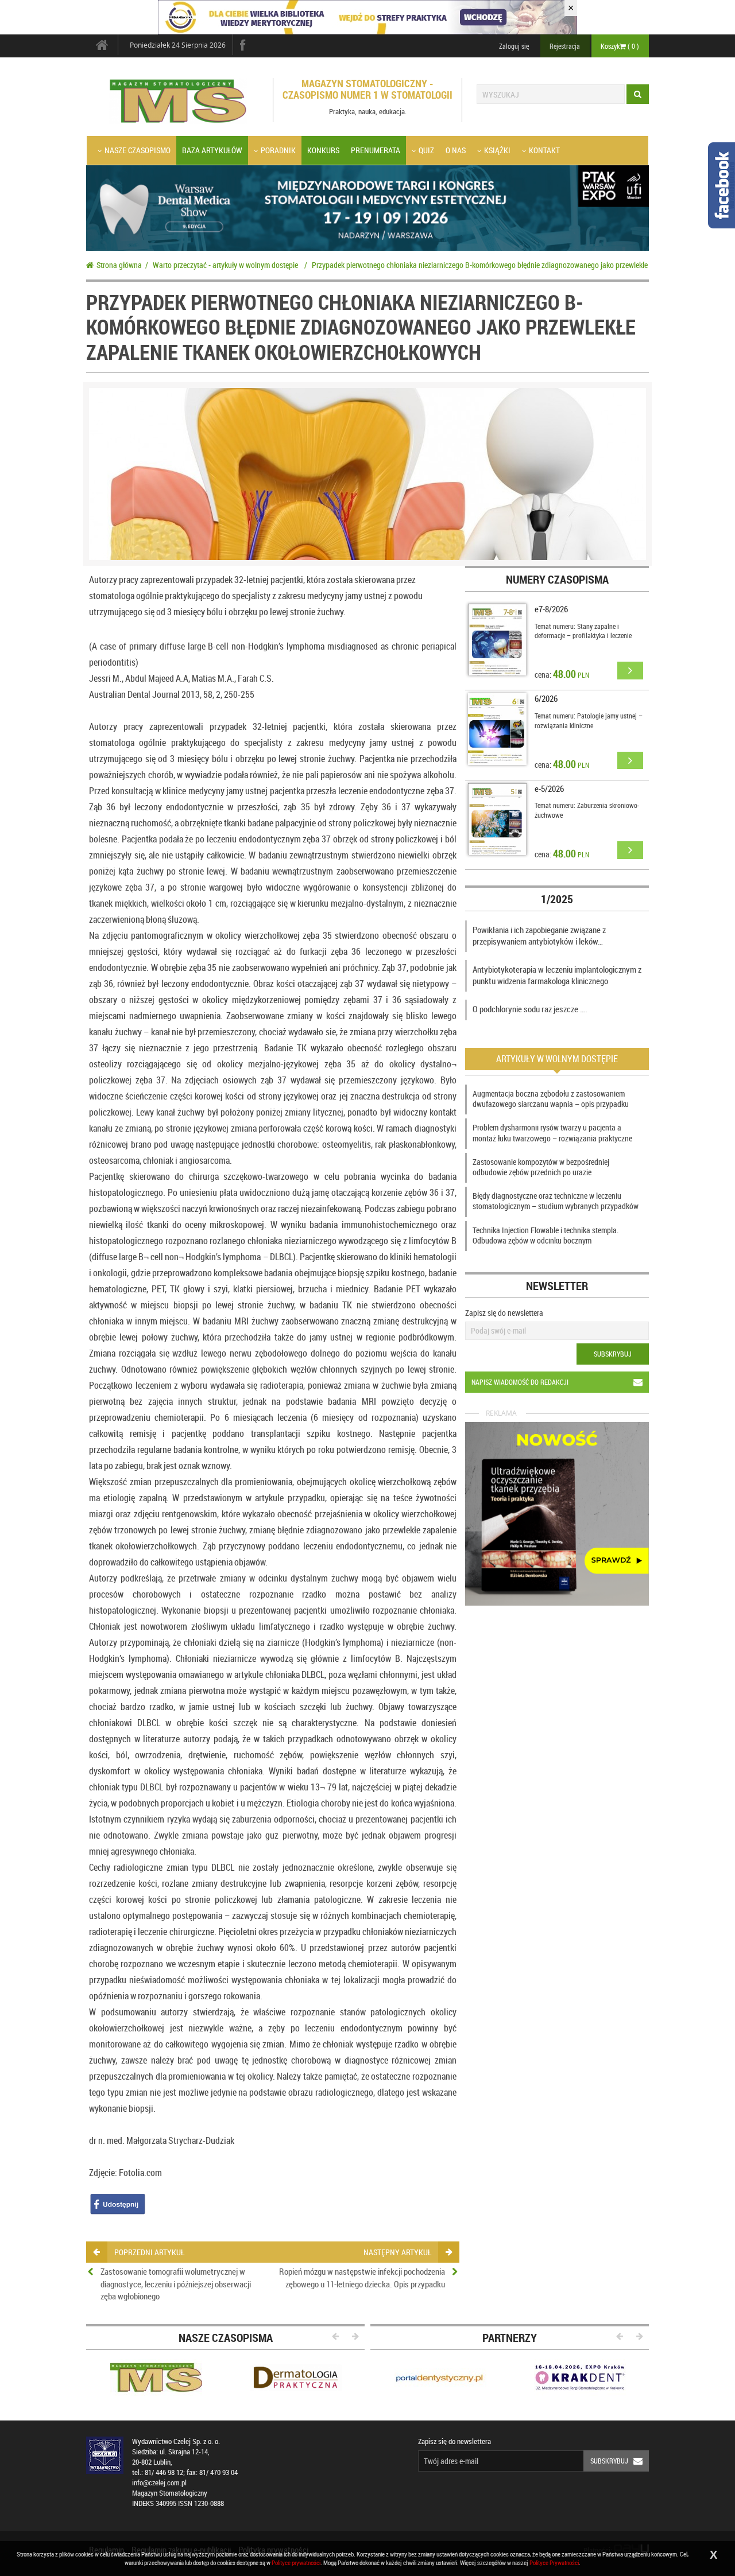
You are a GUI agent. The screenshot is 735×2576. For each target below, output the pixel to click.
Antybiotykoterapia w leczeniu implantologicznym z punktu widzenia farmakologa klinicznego (557, 975)
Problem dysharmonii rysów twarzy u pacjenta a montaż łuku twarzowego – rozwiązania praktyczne (552, 1132)
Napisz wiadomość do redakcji (520, 1382)
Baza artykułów (212, 150)
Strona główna (119, 265)
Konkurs (323, 150)
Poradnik (278, 150)
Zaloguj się (514, 46)
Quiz (426, 150)
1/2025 (557, 899)
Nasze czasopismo (138, 150)
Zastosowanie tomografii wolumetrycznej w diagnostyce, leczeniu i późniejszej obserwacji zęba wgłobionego (176, 2284)
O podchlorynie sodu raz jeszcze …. (530, 1009)
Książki (497, 150)
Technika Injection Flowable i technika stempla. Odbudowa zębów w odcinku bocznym (546, 1235)
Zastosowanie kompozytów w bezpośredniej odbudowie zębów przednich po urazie (541, 1167)
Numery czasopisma (557, 579)
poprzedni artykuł (149, 2252)
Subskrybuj (613, 1354)
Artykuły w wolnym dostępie (557, 1059)
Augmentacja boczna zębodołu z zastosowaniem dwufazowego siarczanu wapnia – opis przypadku (551, 1099)
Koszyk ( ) (620, 46)
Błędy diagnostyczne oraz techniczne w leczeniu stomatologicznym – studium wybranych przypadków (556, 1201)
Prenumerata (376, 150)
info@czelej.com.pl (159, 2483)
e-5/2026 (549, 788)
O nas (456, 150)
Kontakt (544, 150)
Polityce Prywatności (554, 2563)
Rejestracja (565, 46)
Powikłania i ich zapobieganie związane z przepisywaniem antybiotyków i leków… (539, 935)
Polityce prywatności (296, 2563)
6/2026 (546, 698)
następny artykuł (397, 2252)
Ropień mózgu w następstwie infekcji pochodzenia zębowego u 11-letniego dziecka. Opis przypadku (362, 2277)
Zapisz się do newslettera (504, 1313)
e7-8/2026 (551, 609)
